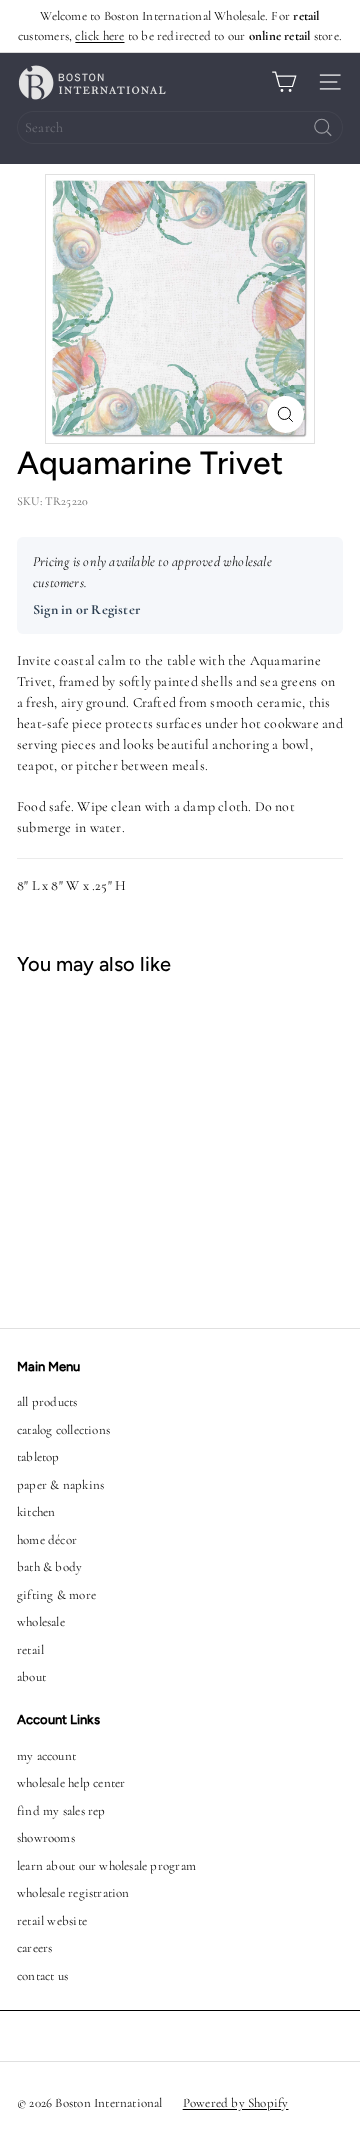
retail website (52, 1921)
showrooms (46, 1838)
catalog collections (63, 1430)
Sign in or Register (86, 609)
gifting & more (56, 1595)
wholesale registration (73, 1893)
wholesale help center (71, 1783)
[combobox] (180, 127)
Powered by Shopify (236, 2103)
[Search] (323, 127)
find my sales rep (61, 1811)
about (31, 1677)
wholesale (41, 1622)
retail (30, 1650)
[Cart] (284, 82)
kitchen (36, 1512)
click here (99, 36)
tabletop (38, 1457)
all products (47, 1402)
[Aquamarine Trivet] (126, 1139)
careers (34, 1948)
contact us (42, 1976)
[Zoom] (285, 414)
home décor (47, 1540)
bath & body (49, 1567)
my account (46, 1756)
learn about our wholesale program (106, 1866)
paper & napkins (60, 1485)
